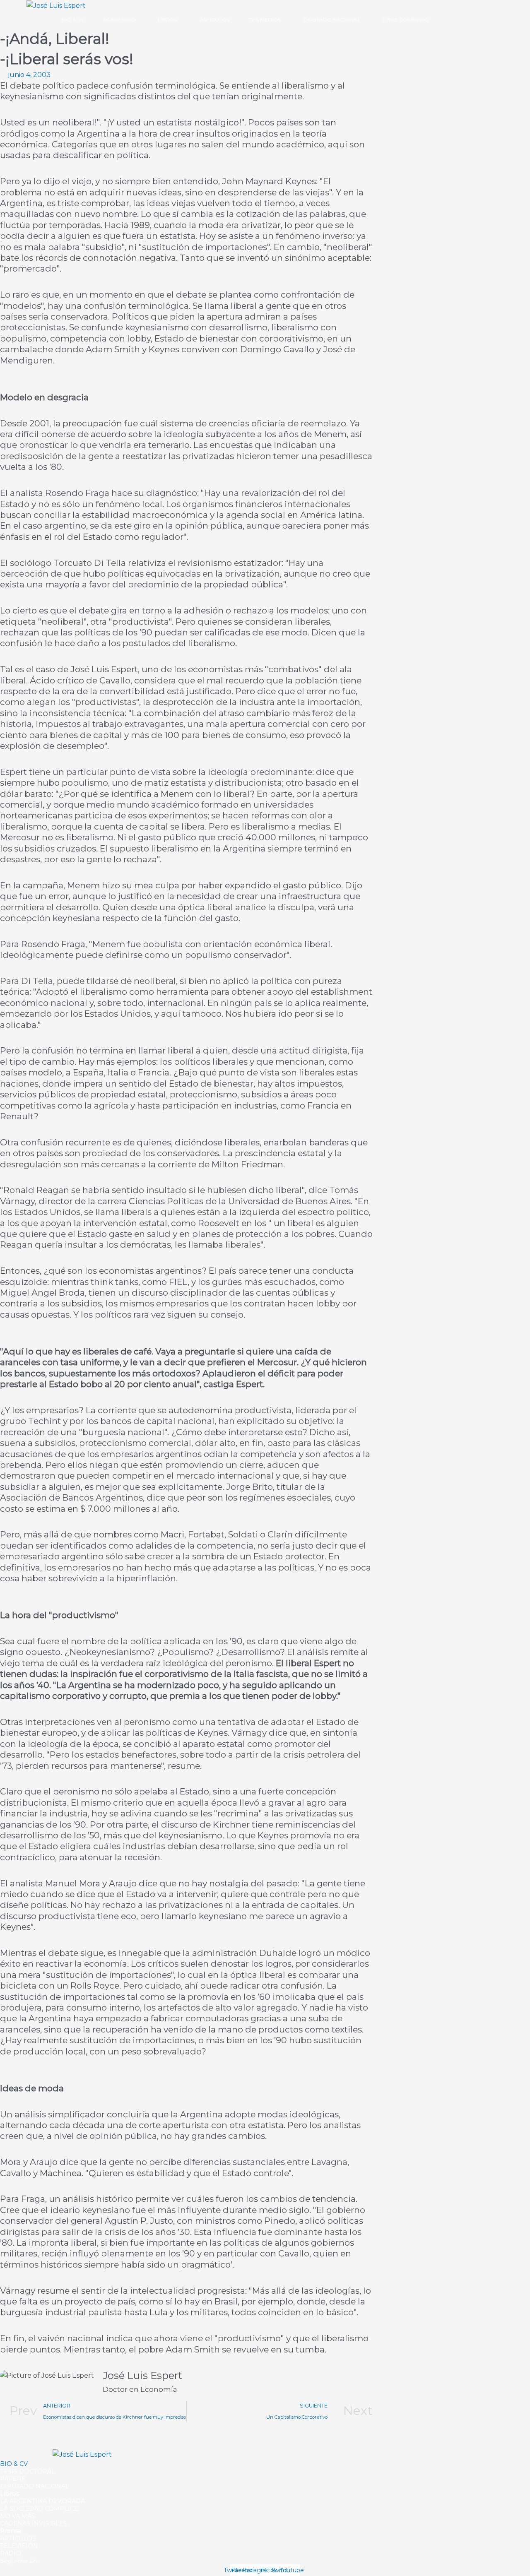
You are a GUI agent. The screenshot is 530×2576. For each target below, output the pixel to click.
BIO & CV (73, 20)
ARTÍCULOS (215, 20)
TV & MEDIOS (264, 20)
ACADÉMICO (119, 20)
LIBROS (168, 20)
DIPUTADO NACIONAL (332, 20)
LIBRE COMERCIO (406, 20)
